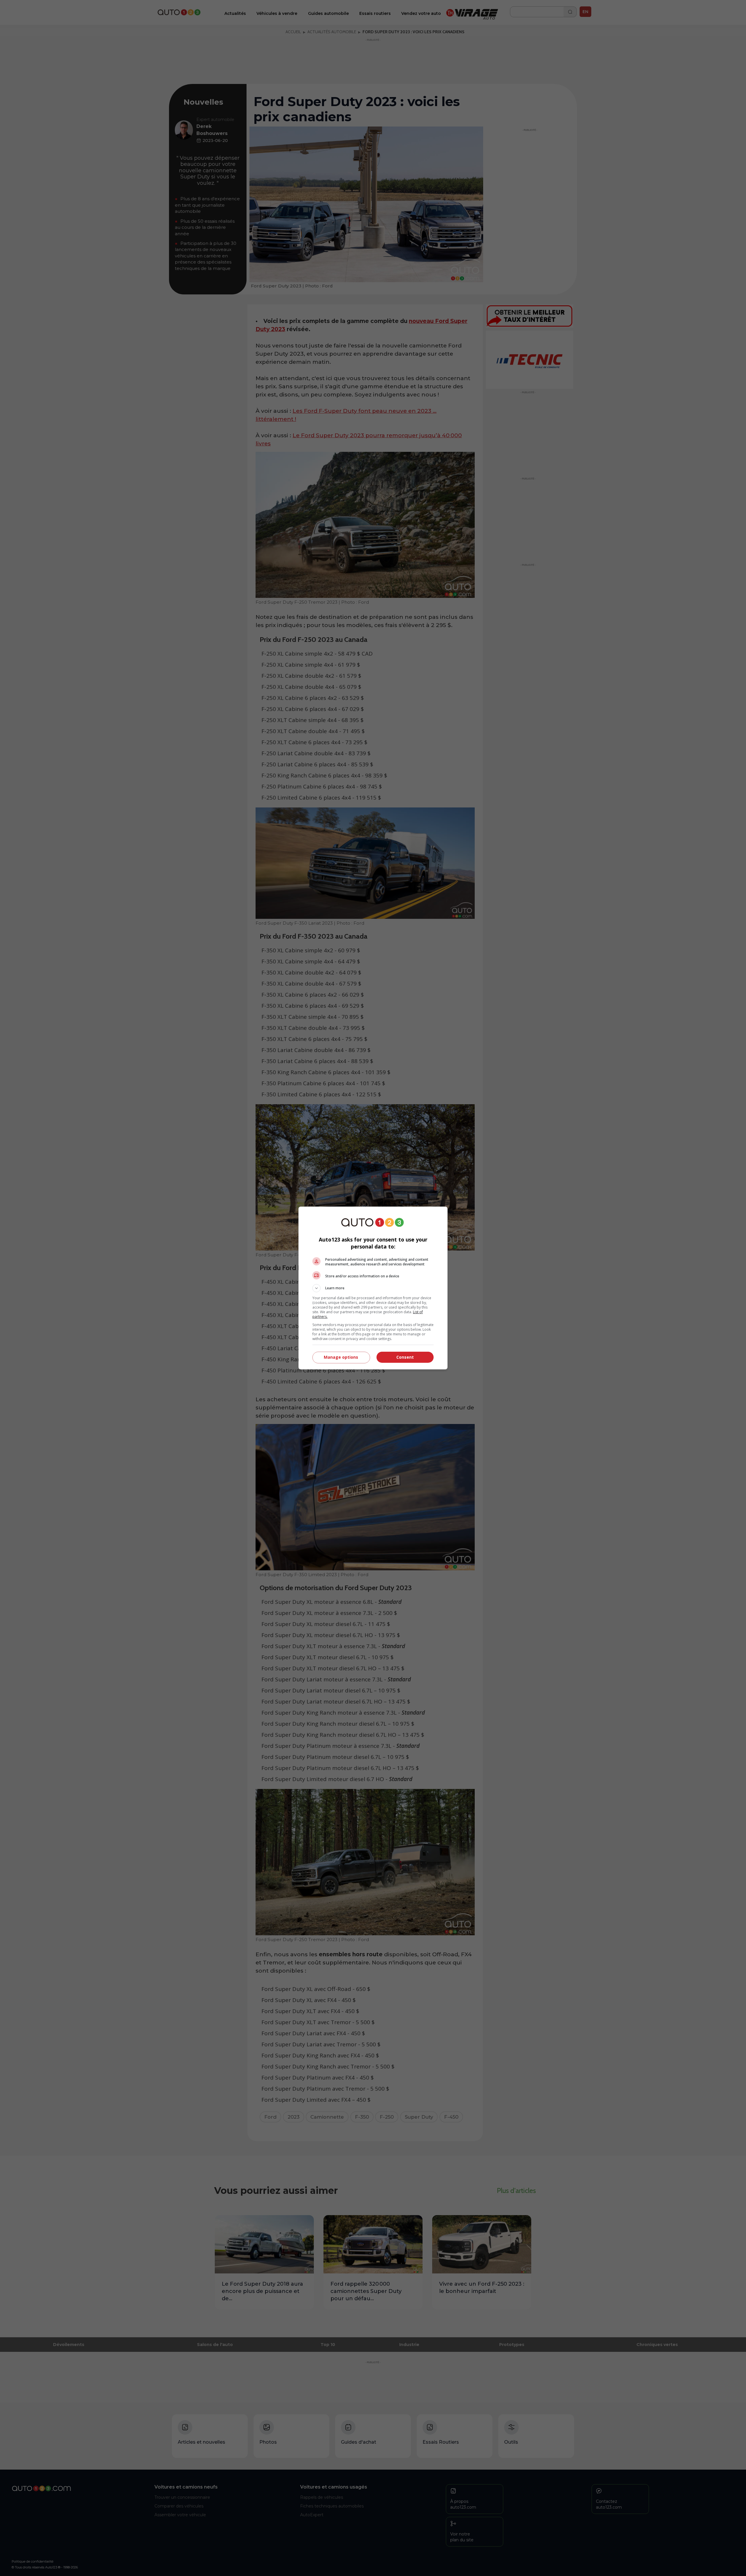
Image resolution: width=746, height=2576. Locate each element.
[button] (373, 1288)
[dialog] (373, 1288)
